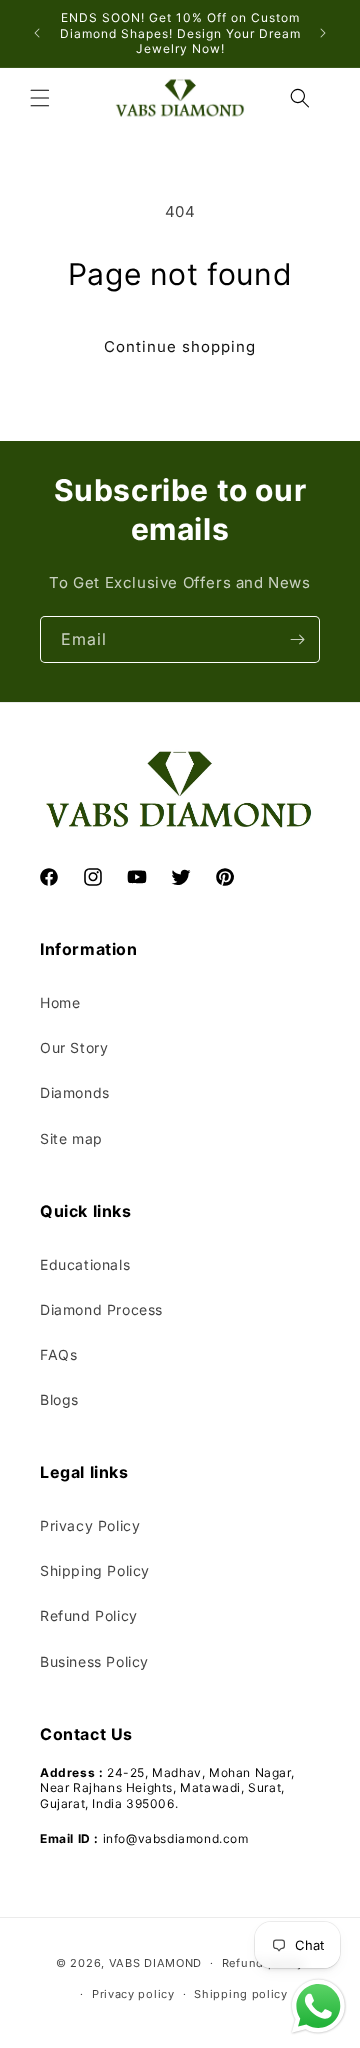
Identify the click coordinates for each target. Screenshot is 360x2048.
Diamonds (75, 1092)
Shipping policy (241, 1994)
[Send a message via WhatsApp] (318, 2006)
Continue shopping (180, 346)
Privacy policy (133, 1994)
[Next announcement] (323, 33)
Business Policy (94, 1661)
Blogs (59, 1399)
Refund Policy (89, 1615)
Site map (71, 1138)
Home (60, 1002)
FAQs (58, 1354)
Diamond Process (101, 1309)
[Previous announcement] (37, 33)
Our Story (74, 1047)
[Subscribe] (297, 639)
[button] (40, 98)
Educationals (85, 1264)
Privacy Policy (90, 1525)
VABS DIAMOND (155, 1963)
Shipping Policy (95, 1570)
